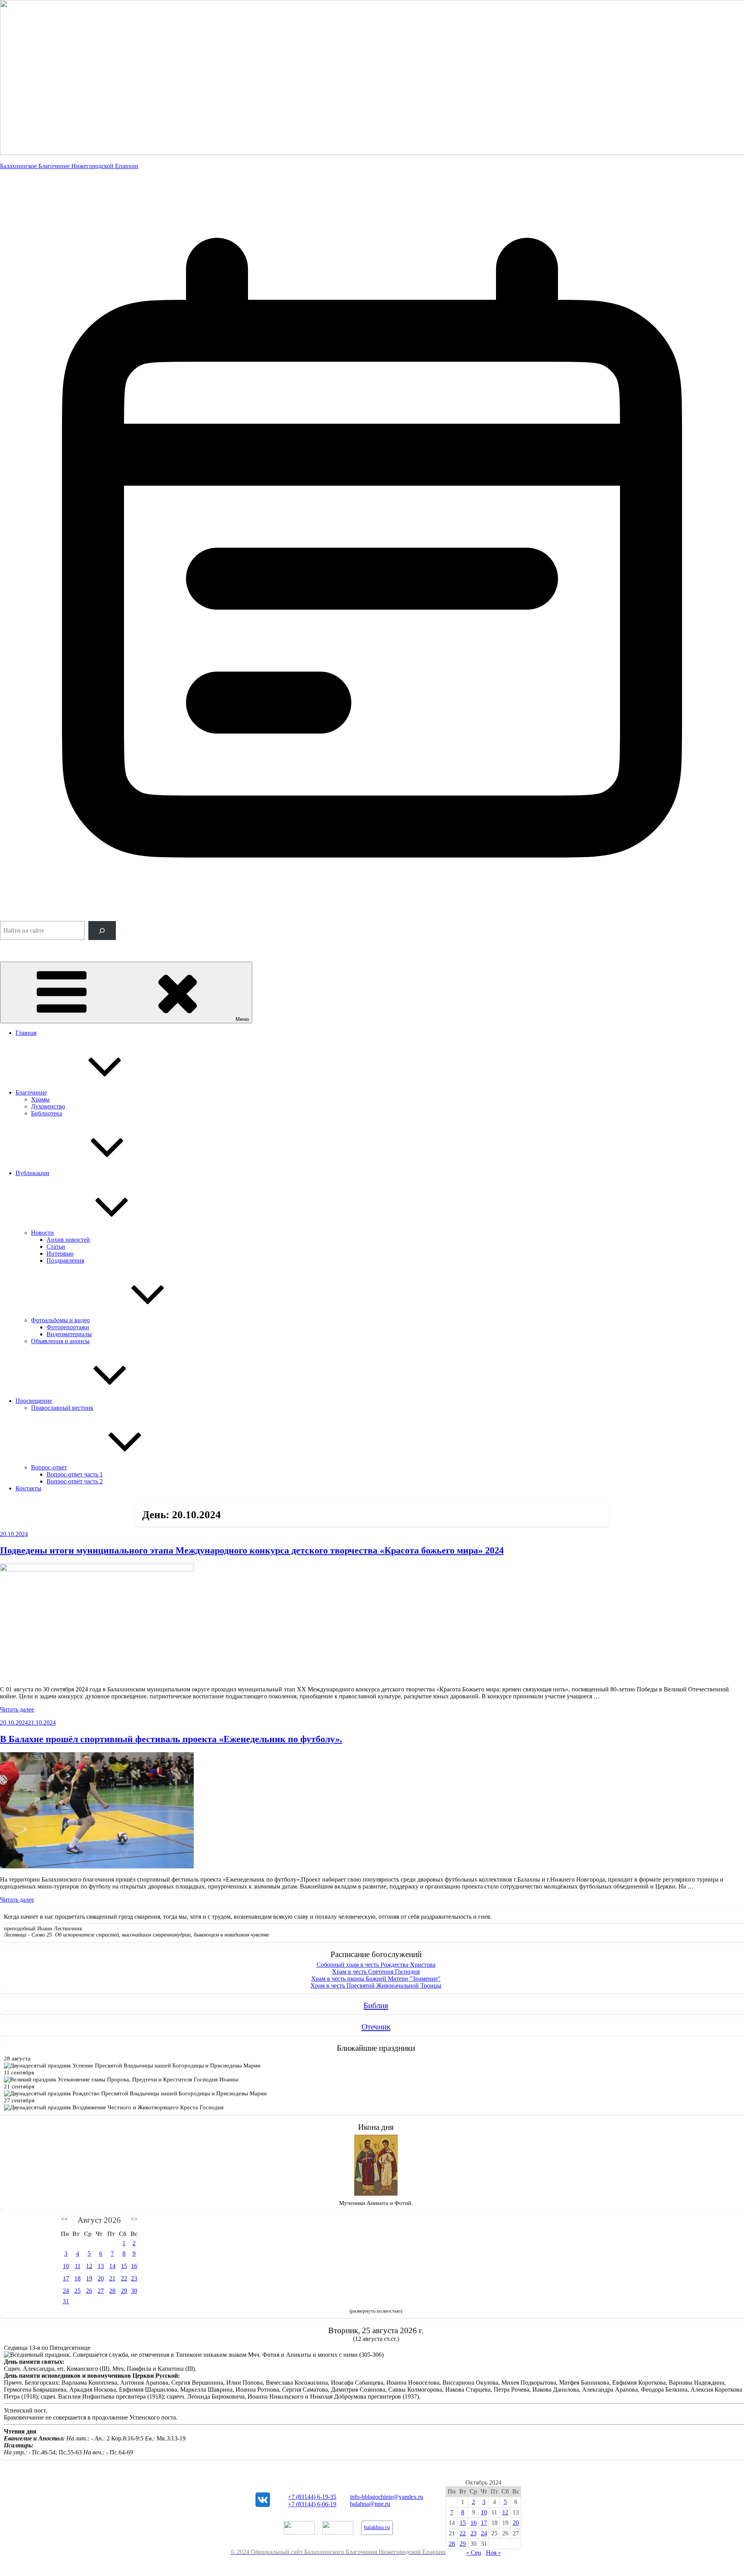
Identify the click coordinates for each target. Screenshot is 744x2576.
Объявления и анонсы (60, 1341)
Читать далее (17, 1709)
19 (89, 2278)
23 (134, 2278)
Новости (42, 1233)
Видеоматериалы (69, 1334)
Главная (26, 1033)
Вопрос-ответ (49, 1467)
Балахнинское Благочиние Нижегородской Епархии (69, 166)
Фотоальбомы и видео (60, 1320)
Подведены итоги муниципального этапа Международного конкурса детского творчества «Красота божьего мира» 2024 (252, 1550)
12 (89, 2266)
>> (134, 2219)
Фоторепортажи (68, 1327)
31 (66, 2301)
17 (66, 2278)
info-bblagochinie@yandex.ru (387, 2497)
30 (134, 2291)
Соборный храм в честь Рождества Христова (376, 1965)
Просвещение (34, 1401)
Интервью (60, 1254)
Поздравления (65, 1261)
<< (64, 2219)
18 (77, 2278)
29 (124, 2291)
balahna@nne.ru (370, 2504)
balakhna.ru (377, 2527)
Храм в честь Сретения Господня (376, 1972)
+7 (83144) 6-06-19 (312, 2504)
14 (112, 2266)
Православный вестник (62, 1408)
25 (77, 2291)
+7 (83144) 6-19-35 (312, 2497)
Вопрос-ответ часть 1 (75, 1474)
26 (89, 2291)
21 (112, 2278)
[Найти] (102, 931)
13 (101, 2266)
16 (134, 2266)
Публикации (32, 1173)
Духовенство (48, 1106)
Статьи (56, 1247)
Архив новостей (68, 1240)
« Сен (474, 2553)
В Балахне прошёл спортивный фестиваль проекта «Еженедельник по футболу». (171, 1739)
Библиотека (46, 1113)
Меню (242, 1019)
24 (66, 2291)
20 (101, 2278)
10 (66, 2266)
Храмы (40, 1099)
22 (124, 2278)
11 (78, 2266)
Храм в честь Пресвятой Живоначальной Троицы (376, 1986)
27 (101, 2291)
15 (124, 2266)
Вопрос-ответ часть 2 (75, 1481)
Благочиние (31, 1092)
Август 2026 (99, 2220)
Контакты (28, 1488)
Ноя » (493, 2553)
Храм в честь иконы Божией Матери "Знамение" (376, 1979)
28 (112, 2291)
